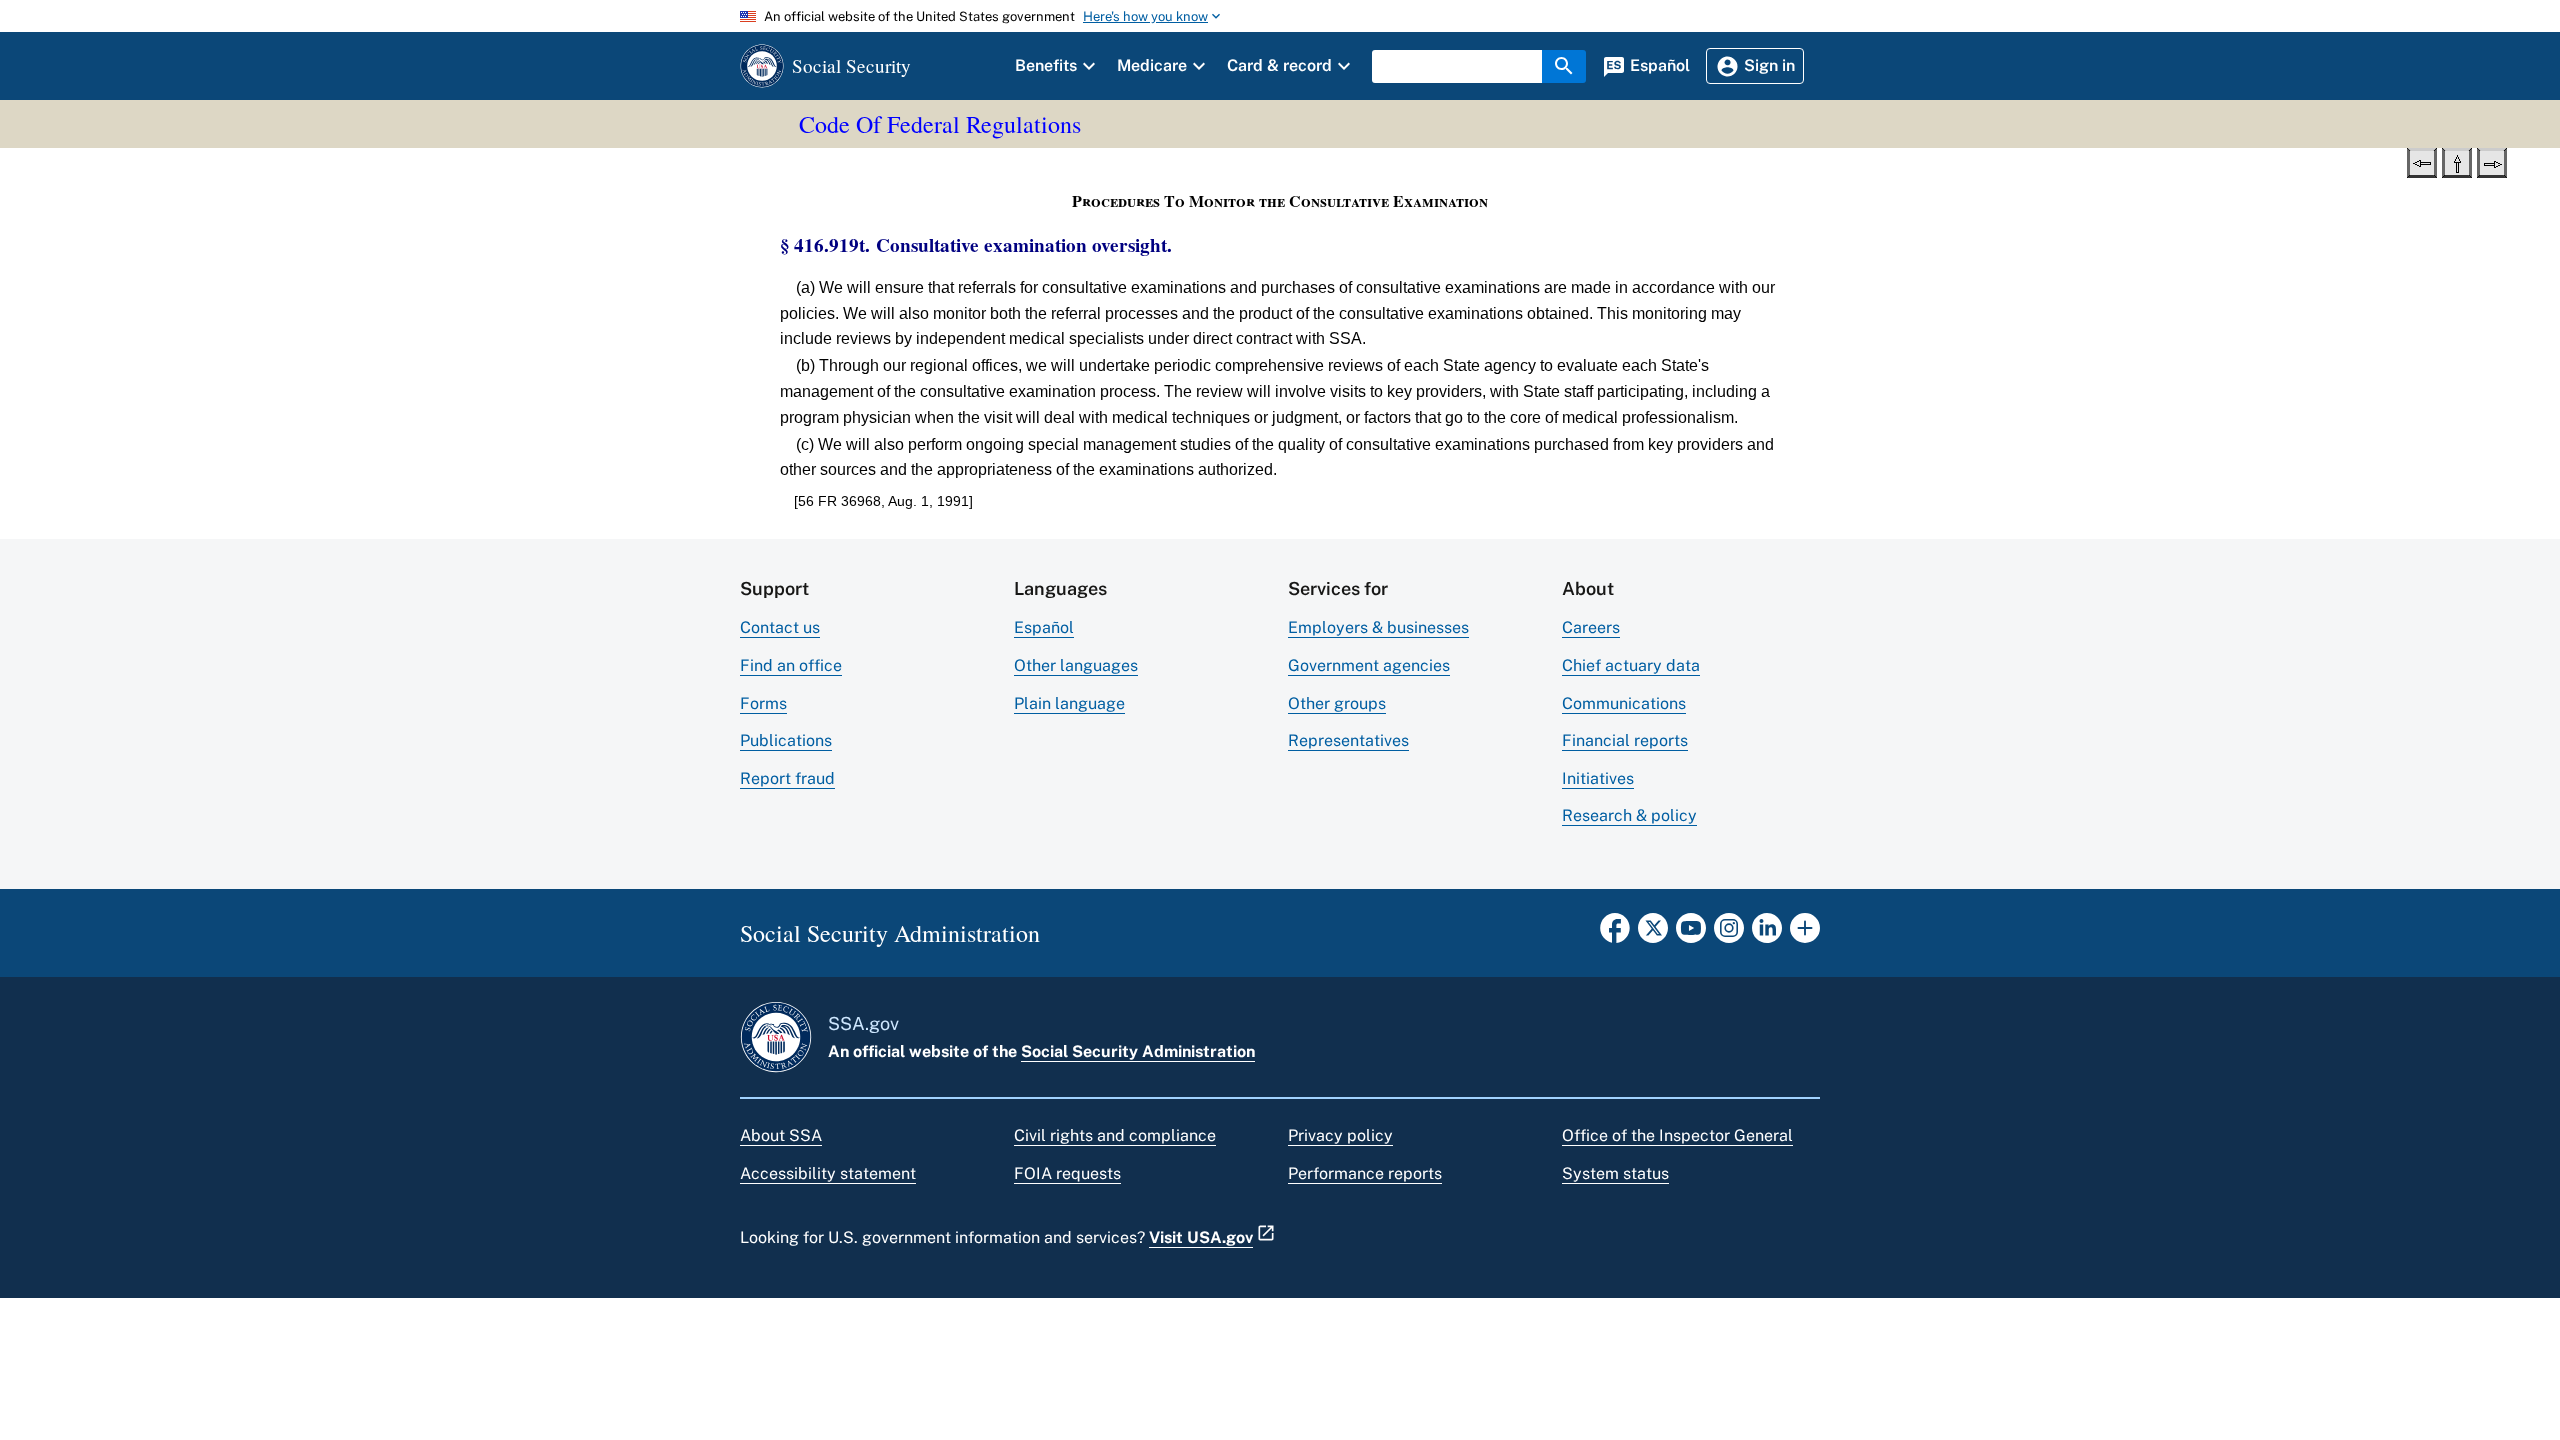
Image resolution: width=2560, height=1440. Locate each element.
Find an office (791, 665)
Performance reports (1365, 1173)
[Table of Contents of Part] (2457, 161)
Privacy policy (1340, 1135)
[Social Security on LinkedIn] (1767, 934)
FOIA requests (1067, 1173)
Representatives (1348, 740)
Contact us (780, 627)
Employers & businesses (1378, 627)
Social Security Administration (1138, 1051)
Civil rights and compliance (1115, 1135)
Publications (786, 740)
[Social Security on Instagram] (1729, 934)
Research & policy (1629, 815)
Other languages (1076, 665)
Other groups (1337, 703)
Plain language (1069, 703)
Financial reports (1625, 740)
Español (1044, 627)
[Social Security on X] (1653, 934)
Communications (1624, 703)
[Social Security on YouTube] (1691, 934)
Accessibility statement (828, 1173)
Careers (1591, 627)
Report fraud (787, 778)
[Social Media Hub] (1805, 934)
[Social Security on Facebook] (1615, 934)
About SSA (781, 1135)
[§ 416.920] (2492, 161)
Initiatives (1598, 778)
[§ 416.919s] (2422, 161)
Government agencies (1369, 665)
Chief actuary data (1631, 665)
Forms (763, 703)
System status (1615, 1173)
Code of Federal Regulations (940, 124)
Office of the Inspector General (1677, 1135)
